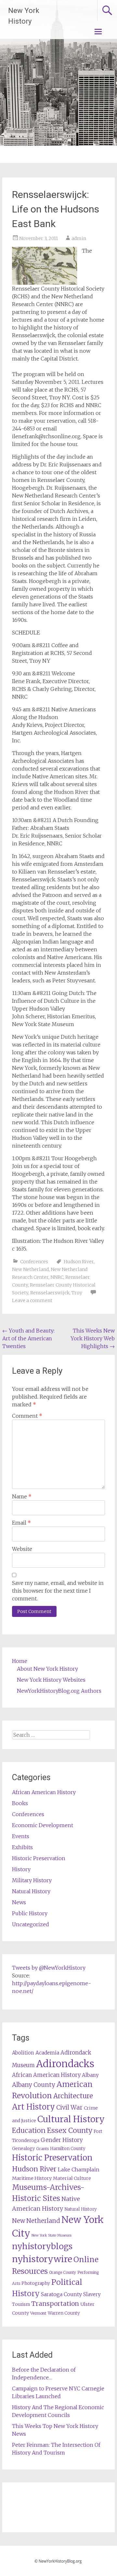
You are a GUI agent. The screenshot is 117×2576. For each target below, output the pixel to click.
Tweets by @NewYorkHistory (49, 1968)
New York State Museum (52, 2235)
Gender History (62, 2140)
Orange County (63, 2272)
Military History (32, 1880)
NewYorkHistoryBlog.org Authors (59, 1691)
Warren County (64, 2313)
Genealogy (23, 2149)
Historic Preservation (39, 1858)
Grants (42, 2149)
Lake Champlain (79, 2170)
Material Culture (72, 2178)
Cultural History (71, 2119)
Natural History (31, 1891)
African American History (44, 1792)
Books (20, 1803)
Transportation (55, 2304)
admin (79, 238)
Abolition (23, 2053)
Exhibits (22, 1847)
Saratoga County (61, 2294)
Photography (36, 2283)
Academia (47, 2053)
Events (21, 1836)
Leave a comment (32, 1300)
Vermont (38, 2313)
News (19, 1902)
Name (22, 1496)
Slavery (92, 2294)
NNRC (57, 1277)
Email (21, 1523)
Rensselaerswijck (50, 1293)
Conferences (34, 1262)
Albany (90, 2075)
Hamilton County (68, 2149)
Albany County (34, 2085)
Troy (77, 1293)
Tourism (21, 2304)
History (21, 1869)
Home (20, 1661)
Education (29, 2130)
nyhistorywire (42, 2259)
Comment (27, 1416)
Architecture (73, 2096)
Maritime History (32, 2178)
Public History (30, 1913)
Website (22, 1549)
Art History (33, 2107)
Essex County (70, 2130)
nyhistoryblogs (42, 2246)
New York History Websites (51, 1680)
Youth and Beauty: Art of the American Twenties (28, 1338)
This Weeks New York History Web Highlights (93, 1338)
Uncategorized (31, 1924)
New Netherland (30, 1269)
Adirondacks (65, 2064)
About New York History (47, 1669)
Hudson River (79, 1262)
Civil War (69, 2107)
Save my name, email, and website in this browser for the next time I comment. (58, 1591)
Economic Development (43, 1825)
